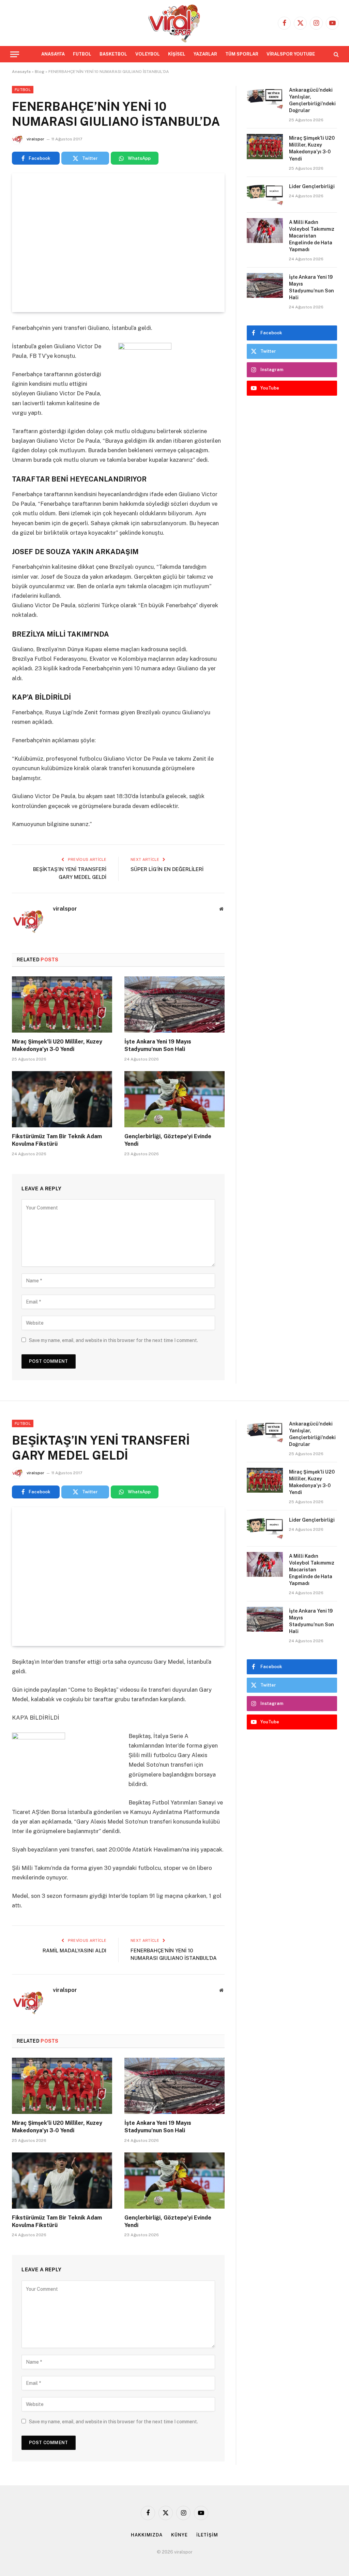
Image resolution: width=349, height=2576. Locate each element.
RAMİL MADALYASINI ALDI (74, 1950)
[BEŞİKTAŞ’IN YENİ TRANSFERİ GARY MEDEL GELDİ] (118, 1576)
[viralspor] (174, 23)
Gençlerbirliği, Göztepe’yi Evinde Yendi (168, 1140)
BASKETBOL (113, 54)
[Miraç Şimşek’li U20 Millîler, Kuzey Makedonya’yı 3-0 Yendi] (62, 1004)
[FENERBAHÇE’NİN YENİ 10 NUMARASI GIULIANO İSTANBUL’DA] (118, 243)
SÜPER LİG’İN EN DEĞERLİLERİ (167, 869)
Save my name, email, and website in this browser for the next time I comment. (113, 1340)
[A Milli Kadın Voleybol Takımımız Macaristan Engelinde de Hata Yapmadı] (265, 231)
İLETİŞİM (207, 2535)
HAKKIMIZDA (147, 2535)
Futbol (23, 90)
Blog (40, 72)
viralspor (35, 139)
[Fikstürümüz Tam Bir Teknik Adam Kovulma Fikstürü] (62, 1099)
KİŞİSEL (177, 54)
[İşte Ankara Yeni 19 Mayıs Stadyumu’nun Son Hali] (174, 1004)
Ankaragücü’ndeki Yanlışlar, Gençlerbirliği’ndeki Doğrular (312, 100)
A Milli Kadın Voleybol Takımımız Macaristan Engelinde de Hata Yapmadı (312, 236)
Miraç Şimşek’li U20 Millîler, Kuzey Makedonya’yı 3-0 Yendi (57, 1045)
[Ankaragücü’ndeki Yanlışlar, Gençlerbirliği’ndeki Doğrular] (265, 98)
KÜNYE (179, 2535)
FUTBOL (82, 54)
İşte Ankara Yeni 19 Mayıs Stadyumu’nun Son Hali (158, 1045)
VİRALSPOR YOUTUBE (291, 54)
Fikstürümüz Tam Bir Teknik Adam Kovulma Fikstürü (57, 1140)
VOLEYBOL (148, 54)
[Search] (336, 54)
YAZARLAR (205, 54)
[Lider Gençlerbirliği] (265, 195)
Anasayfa (21, 72)
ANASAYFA (53, 54)
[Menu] (15, 54)
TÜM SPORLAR (242, 54)
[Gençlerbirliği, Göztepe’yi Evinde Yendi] (174, 1099)
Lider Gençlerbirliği (312, 186)
